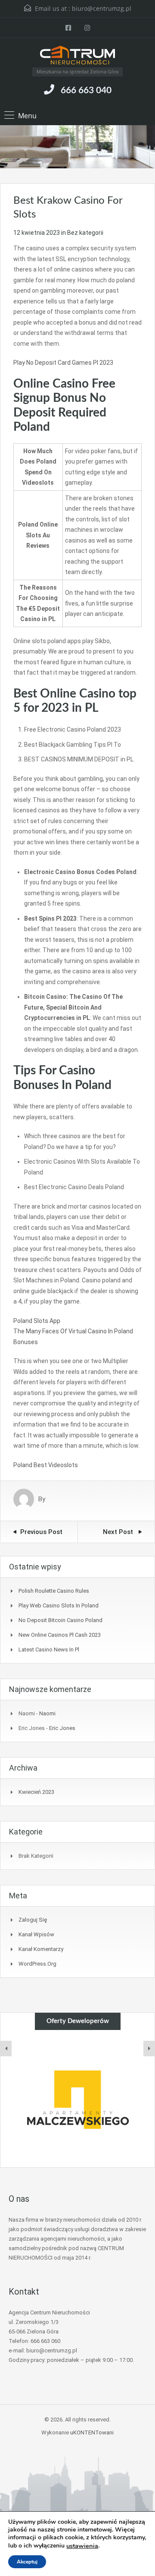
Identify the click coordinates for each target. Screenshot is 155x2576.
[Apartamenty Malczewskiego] (77, 2099)
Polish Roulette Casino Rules (54, 1591)
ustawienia (82, 2546)
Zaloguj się (33, 1920)
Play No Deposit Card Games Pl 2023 (63, 363)
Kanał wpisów (36, 1934)
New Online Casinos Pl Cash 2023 (60, 1635)
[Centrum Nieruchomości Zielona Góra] (77, 56)
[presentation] (6, 2049)
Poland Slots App (37, 1321)
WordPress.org (37, 1964)
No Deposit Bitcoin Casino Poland (60, 1620)
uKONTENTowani (92, 2432)
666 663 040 (86, 90)
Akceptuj (27, 2562)
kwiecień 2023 (36, 1792)
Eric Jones (62, 1728)
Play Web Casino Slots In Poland (59, 1605)
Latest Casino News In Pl (49, 1649)
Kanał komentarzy (41, 1949)
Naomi (47, 1713)
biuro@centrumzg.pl (102, 8)
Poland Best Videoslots (46, 1465)
